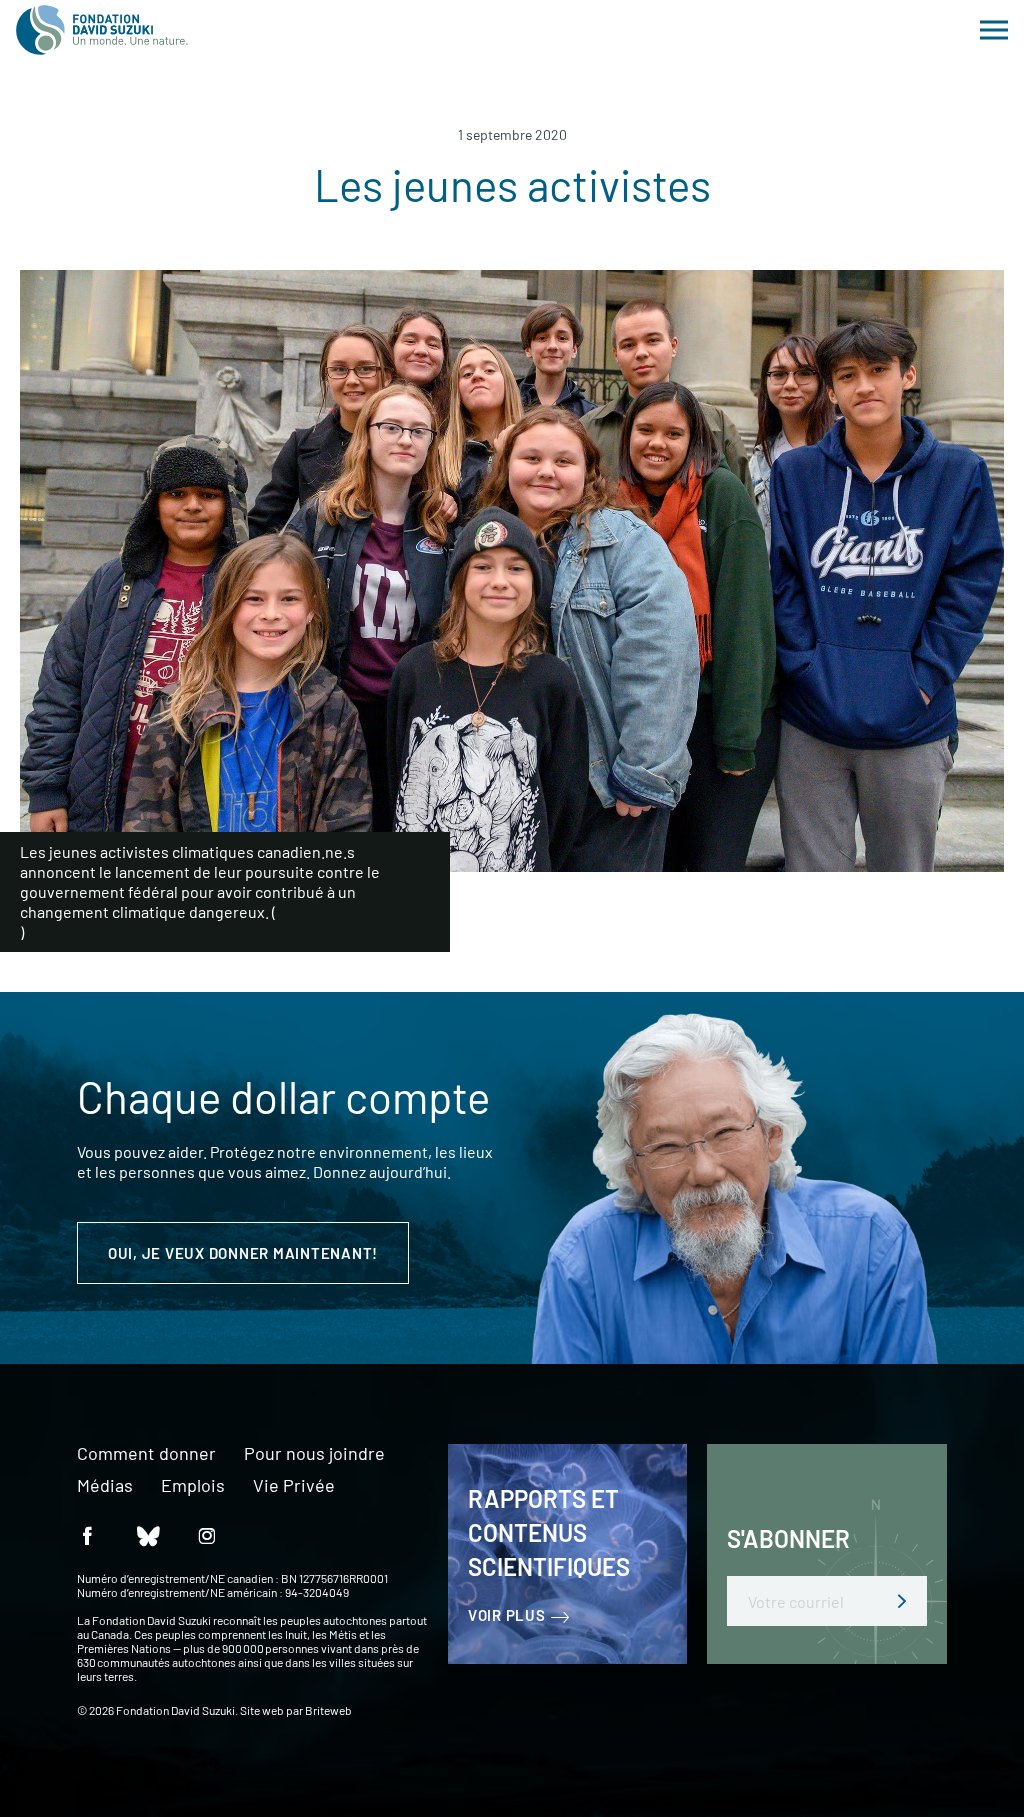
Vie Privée (294, 1486)
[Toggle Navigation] (994, 30)
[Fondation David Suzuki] (102, 30)
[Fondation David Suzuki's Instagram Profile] (207, 1534)
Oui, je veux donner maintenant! (243, 1253)
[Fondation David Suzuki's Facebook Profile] (87, 1534)
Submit (902, 1601)
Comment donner (146, 1454)
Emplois (193, 1486)
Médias (105, 1486)
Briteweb (328, 1710)
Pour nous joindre (314, 1454)
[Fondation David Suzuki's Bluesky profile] (147, 1534)
